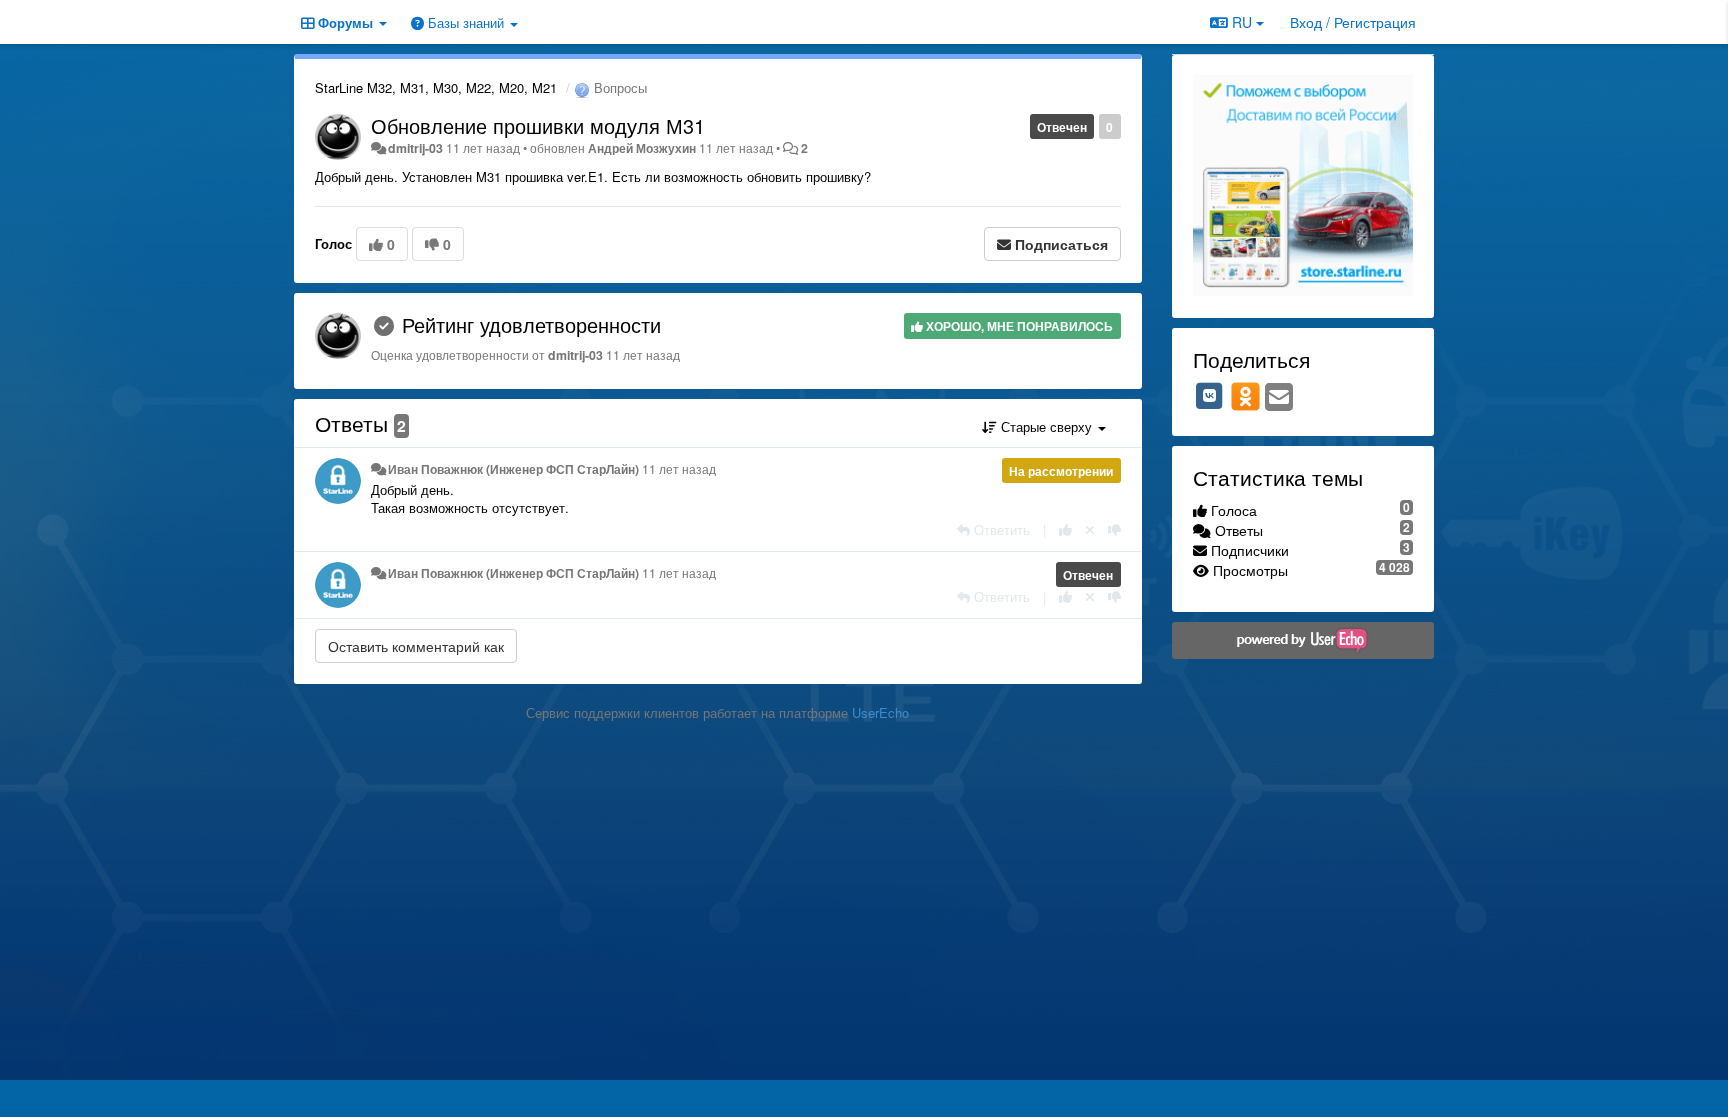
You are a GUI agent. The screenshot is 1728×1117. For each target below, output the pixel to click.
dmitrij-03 (415, 148)
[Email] (1279, 398)
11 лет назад (679, 469)
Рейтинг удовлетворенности (531, 324)
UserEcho (880, 712)
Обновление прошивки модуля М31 (538, 125)
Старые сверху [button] (1046, 426)
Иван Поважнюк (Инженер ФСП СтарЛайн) (513, 469)
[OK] (1245, 396)
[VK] (1210, 396)
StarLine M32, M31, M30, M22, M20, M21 (436, 87)
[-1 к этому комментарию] (1114, 529)
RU (1242, 22)
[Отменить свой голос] (1090, 529)
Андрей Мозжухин (642, 148)
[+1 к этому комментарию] (1065, 529)
